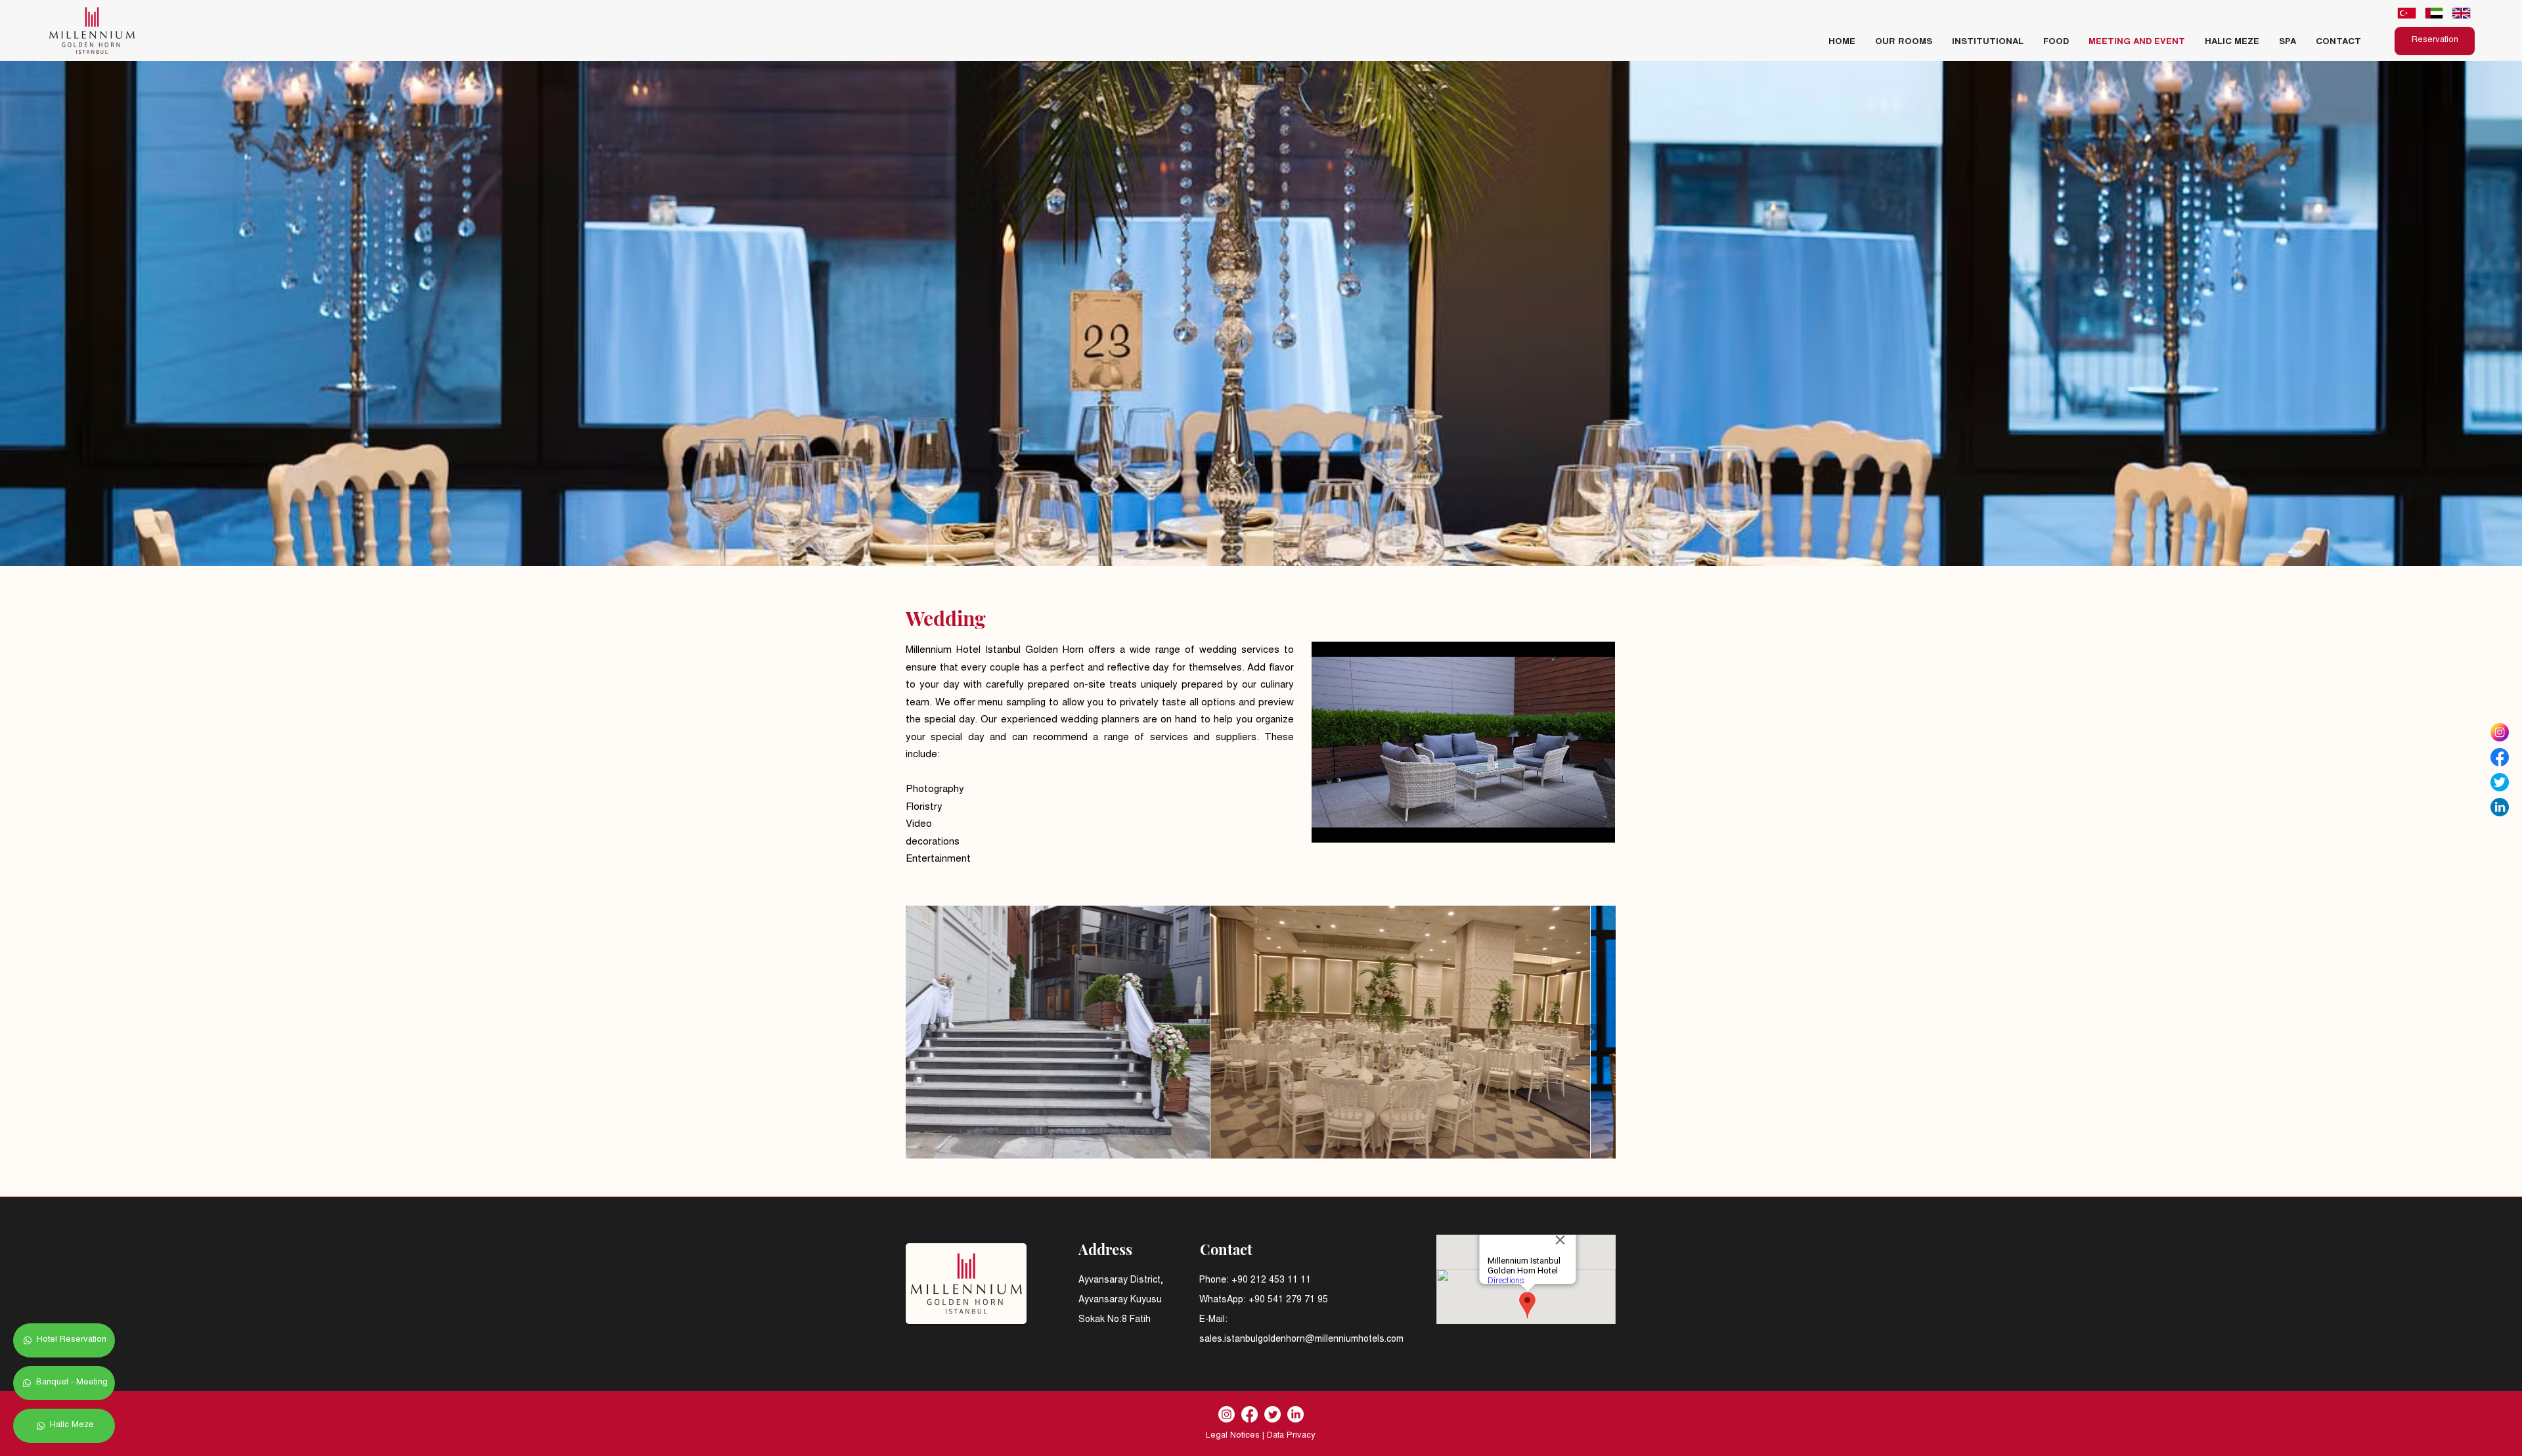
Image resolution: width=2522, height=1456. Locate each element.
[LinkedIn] (1295, 1414)
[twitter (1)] (2500, 782)
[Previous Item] (929, 1032)
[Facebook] (1250, 1414)
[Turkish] (2407, 13)
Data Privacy (1291, 1436)
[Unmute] (1351, 825)
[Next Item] (1592, 1032)
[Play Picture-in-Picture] (1575, 825)
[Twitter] (1272, 1414)
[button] (1988, 43)
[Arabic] (2434, 13)
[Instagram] (1227, 1414)
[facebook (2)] (2500, 757)
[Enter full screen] (1597, 825)
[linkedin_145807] (2500, 807)
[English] (2461, 13)
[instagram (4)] (2500, 732)
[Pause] (1329, 825)
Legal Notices (1233, 1436)
